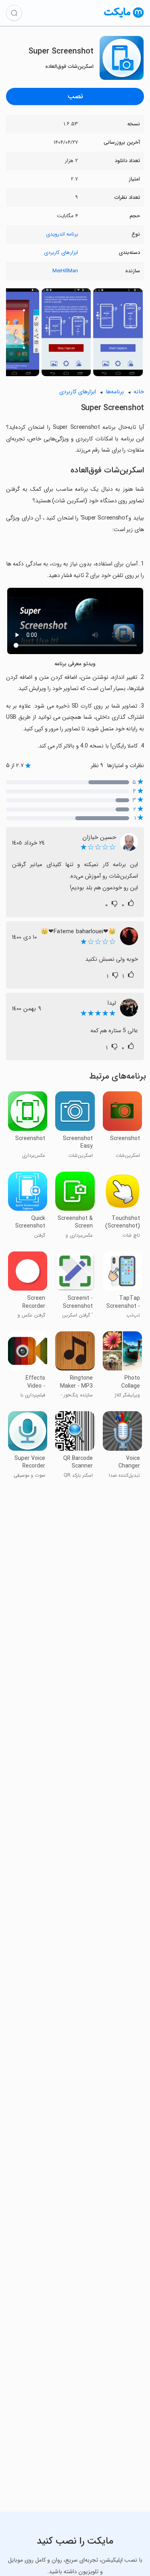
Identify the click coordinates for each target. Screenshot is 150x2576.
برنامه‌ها (115, 392)
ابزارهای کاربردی (61, 253)
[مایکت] (124, 17)
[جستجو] (14, 13)
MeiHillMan (65, 271)
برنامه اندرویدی (62, 234)
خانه (139, 392)
